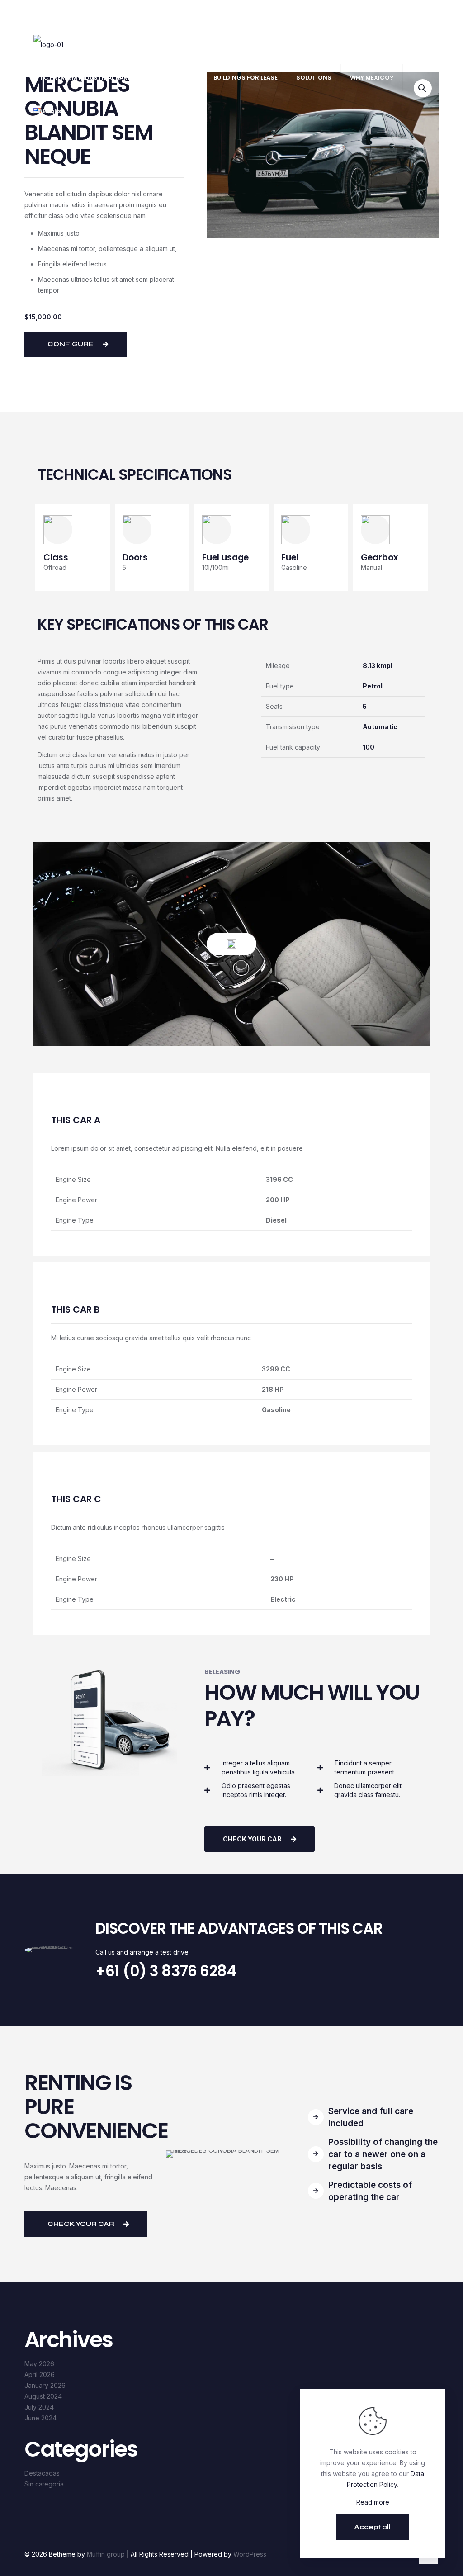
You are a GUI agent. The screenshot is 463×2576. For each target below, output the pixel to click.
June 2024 (40, 2418)
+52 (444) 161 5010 (69, 14)
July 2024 (39, 2407)
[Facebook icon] (407, 14)
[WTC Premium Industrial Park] (48, 44)
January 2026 (45, 2385)
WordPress (250, 2554)
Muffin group (106, 2554)
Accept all (373, 2527)
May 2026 (39, 2364)
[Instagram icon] (426, 14)
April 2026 (40, 2374)
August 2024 (43, 2396)
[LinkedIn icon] (417, 14)
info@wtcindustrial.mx (141, 14)
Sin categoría (44, 2484)
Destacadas (42, 2473)
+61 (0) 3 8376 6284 (166, 1971)
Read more (373, 2502)
